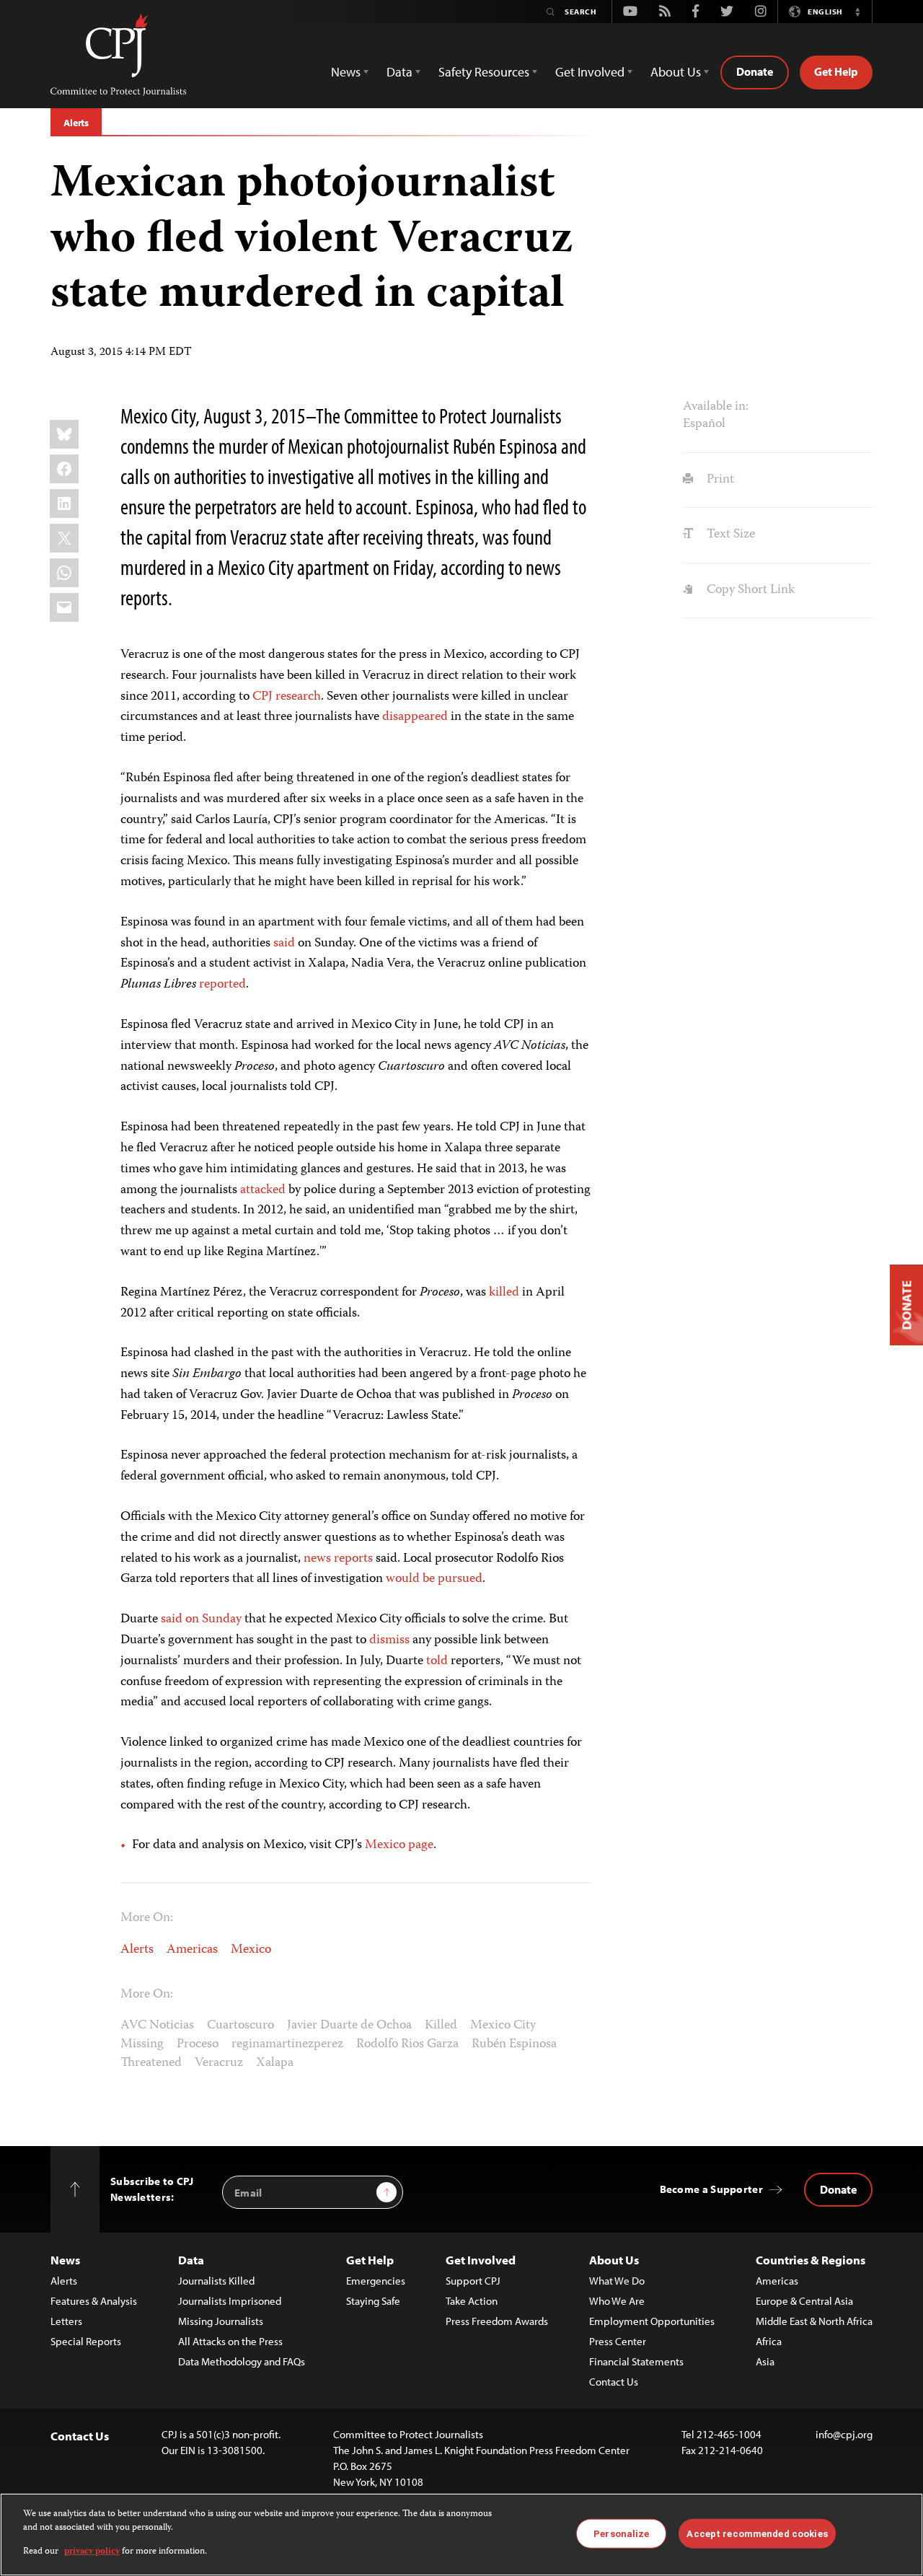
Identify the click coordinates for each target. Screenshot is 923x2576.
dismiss (389, 1640)
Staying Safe (373, 2301)
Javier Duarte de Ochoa (349, 2026)
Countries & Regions (811, 2260)
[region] (461, 2535)
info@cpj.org (844, 2434)
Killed (441, 2026)
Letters (66, 2321)
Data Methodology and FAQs (242, 2361)
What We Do (617, 2281)
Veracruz (219, 2063)
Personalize (621, 2533)
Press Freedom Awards (497, 2321)
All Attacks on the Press (230, 2341)
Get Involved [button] (590, 72)
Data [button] (399, 72)
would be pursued (434, 1579)
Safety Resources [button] (484, 72)
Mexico (251, 1950)
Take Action (472, 2301)
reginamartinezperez (287, 2044)
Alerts (76, 123)
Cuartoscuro (240, 2026)
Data (191, 2260)
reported (222, 985)
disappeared (415, 717)
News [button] (346, 72)
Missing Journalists (221, 2321)
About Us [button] (676, 72)
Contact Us (614, 2382)
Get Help (836, 71)
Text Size (729, 535)
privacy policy (92, 2552)
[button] (857, 12)
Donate (755, 71)
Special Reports (86, 2341)
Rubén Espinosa (514, 2044)
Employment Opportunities (652, 2321)
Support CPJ (473, 2281)
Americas (192, 1950)
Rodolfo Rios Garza (407, 2044)
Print (719, 480)
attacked (263, 1190)
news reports (338, 1559)
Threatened (151, 2063)
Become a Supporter (711, 2189)
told (437, 1661)
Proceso (198, 2044)
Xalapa (275, 2063)
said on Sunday (201, 1619)
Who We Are (617, 2301)
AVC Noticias (157, 2026)
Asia (765, 2361)
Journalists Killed (216, 2281)
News (65, 2260)
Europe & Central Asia (804, 2301)
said (284, 944)
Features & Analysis (94, 2301)
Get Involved (481, 2260)
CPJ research (287, 697)
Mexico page (399, 1845)
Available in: (716, 407)
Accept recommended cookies (757, 2533)
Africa (769, 2341)
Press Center (618, 2341)
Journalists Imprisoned (230, 2301)
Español (704, 424)
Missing (142, 2044)
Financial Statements (636, 2361)
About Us (614, 2260)
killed (504, 1293)
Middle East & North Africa (814, 2321)
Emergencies (376, 2281)
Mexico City (503, 2026)
